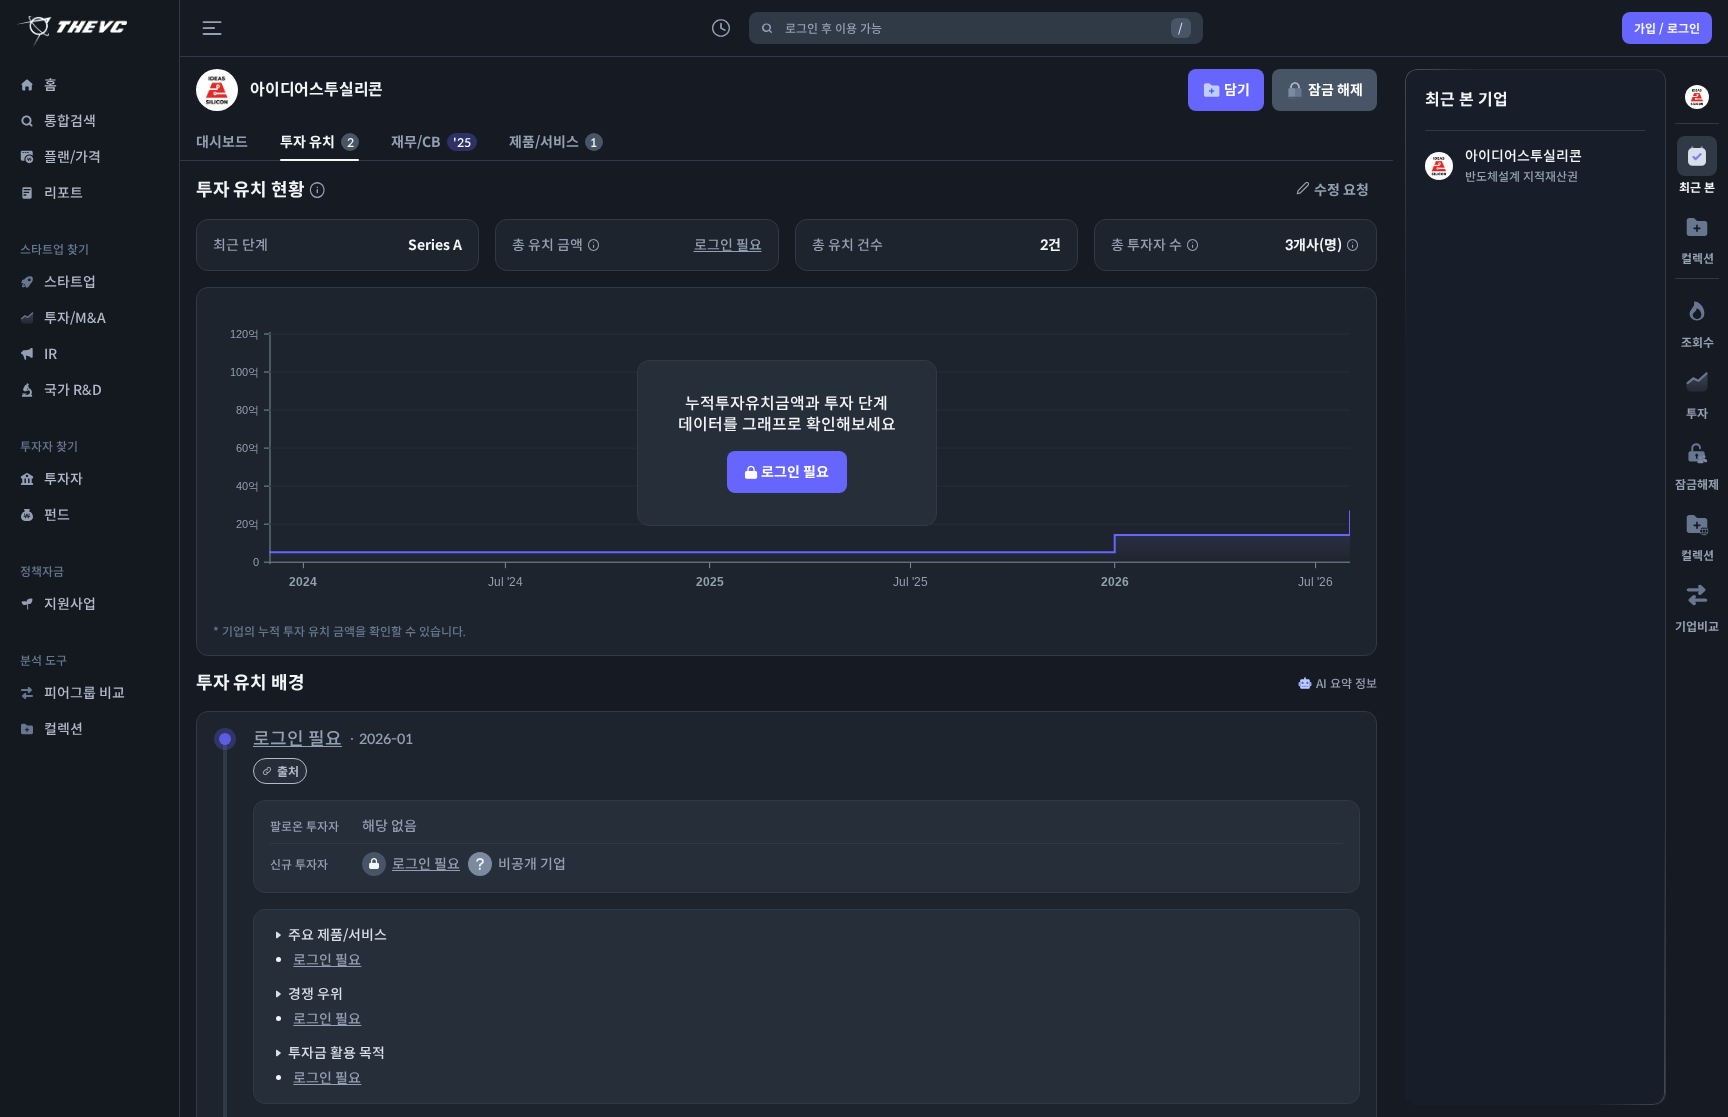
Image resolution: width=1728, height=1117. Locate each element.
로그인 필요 (728, 245)
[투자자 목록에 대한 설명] (317, 190)
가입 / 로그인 (1667, 28)
